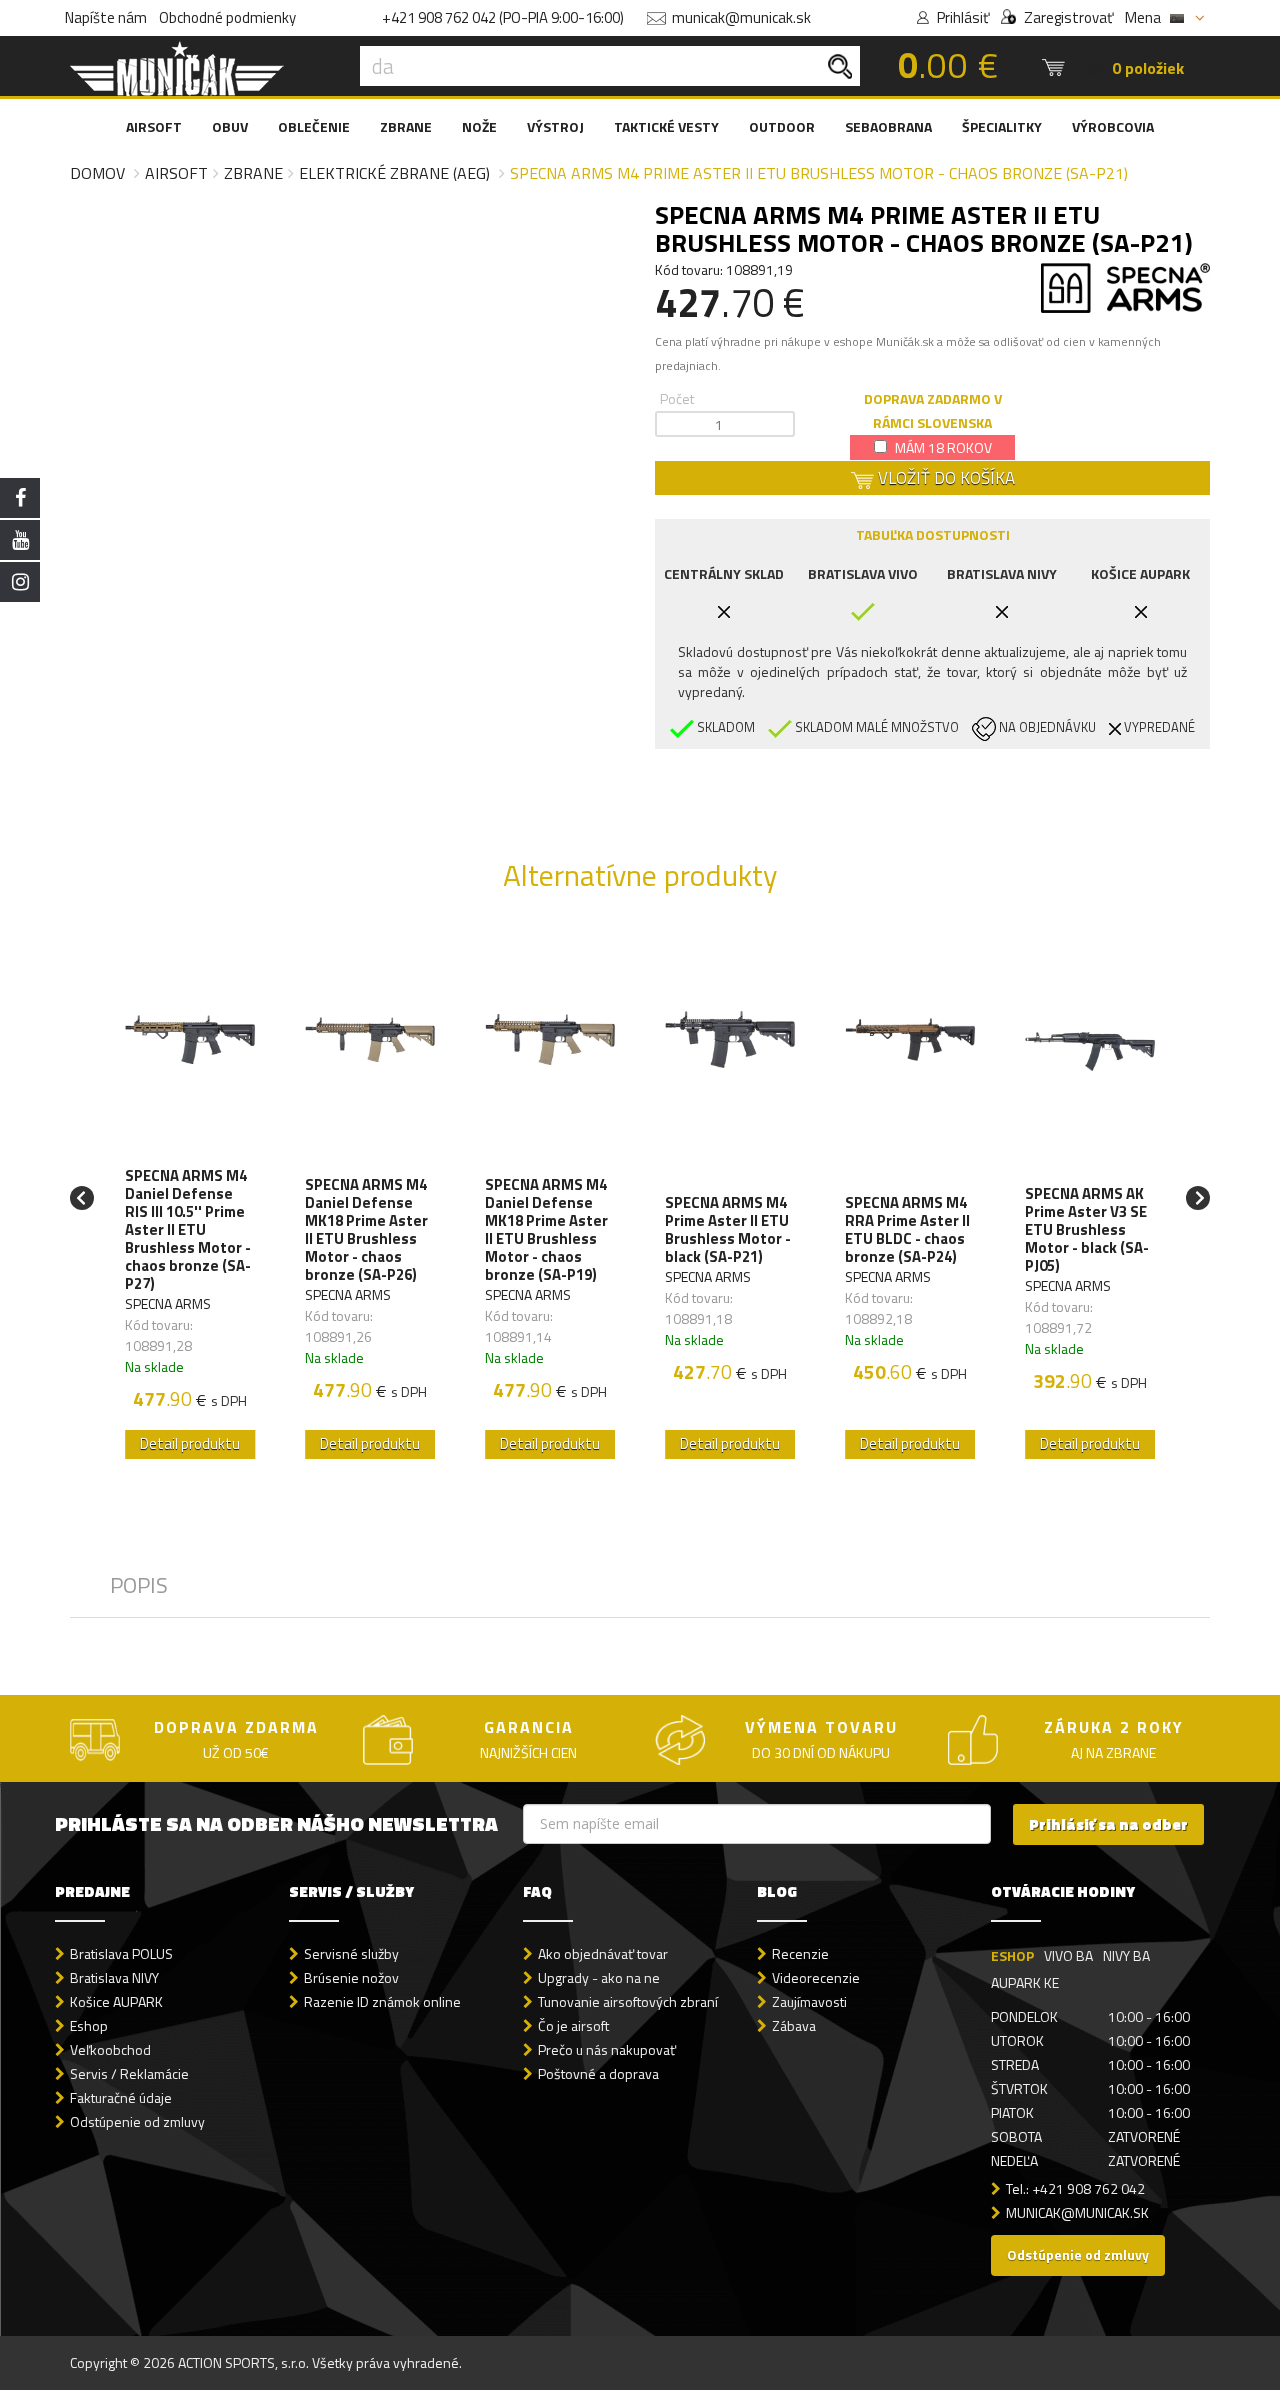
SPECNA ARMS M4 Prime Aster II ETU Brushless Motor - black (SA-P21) (728, 1230)
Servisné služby (351, 1953)
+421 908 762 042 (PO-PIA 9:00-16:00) (503, 17)
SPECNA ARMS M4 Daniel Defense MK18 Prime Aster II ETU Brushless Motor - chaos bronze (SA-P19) (546, 1230)
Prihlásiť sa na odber (1108, 1824)
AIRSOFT (154, 126)
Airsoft (176, 173)
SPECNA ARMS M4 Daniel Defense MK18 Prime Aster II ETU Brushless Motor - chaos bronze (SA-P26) (366, 1230)
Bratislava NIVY (114, 1977)
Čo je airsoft (573, 2025)
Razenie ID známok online (382, 2001)
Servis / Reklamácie (129, 2073)
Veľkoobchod (110, 2049)
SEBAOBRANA (888, 126)
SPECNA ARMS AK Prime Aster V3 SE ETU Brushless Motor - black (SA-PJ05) (1087, 1230)
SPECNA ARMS (168, 1303)
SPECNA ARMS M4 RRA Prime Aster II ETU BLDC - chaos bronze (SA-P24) (907, 1230)
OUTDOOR (782, 126)
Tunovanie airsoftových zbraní (628, 2001)
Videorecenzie (816, 1977)
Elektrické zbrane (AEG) (394, 173)
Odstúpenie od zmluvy (137, 2121)
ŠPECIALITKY (1002, 126)
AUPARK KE (1025, 1982)
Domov (97, 173)
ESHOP (1012, 1955)
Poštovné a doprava (598, 2073)
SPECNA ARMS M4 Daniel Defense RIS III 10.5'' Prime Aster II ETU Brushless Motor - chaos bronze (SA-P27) (188, 1230)
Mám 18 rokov (942, 447)
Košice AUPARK (116, 2001)
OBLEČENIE (314, 126)
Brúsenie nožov (351, 1977)
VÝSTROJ (555, 126)
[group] (190, 1198)
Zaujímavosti (809, 2001)
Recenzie (800, 1953)
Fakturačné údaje (121, 2097)
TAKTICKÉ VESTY (666, 126)
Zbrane (253, 173)
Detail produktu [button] (190, 1443)
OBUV (230, 126)
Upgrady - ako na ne (599, 1977)
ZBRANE (406, 126)
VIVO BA (1068, 1955)
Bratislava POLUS (121, 1953)
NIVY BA (1126, 1955)
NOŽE (479, 126)
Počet (677, 398)
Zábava (794, 2025)
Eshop (89, 2025)
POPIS (139, 1585)
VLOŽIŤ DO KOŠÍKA (944, 478)
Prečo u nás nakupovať (607, 2049)
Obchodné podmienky (227, 17)
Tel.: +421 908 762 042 (1075, 2188)
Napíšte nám (106, 17)
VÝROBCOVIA (1113, 126)
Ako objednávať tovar (603, 1953)
